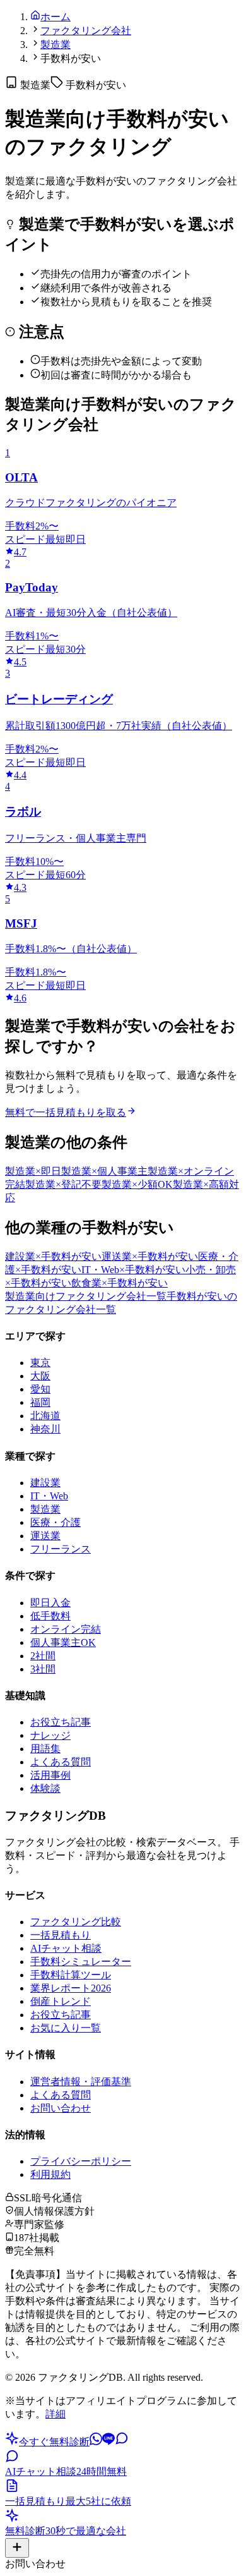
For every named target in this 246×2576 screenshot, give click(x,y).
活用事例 (50, 1775)
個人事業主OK (63, 1642)
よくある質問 (61, 1762)
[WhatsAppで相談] (96, 2442)
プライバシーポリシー (81, 2161)
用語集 (45, 1749)
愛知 (40, 1389)
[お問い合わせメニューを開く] (17, 2548)
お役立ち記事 (61, 1722)
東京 (40, 1363)
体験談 (45, 1788)
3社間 (43, 1669)
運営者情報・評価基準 (81, 2082)
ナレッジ (50, 1735)
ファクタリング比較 (76, 1922)
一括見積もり (61, 1935)
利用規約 (50, 2174)
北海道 (45, 1416)
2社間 (43, 1656)
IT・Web (49, 1496)
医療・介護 (56, 1522)
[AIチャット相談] (122, 2442)
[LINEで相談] (108, 2442)
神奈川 (45, 1429)
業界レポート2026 (71, 1988)
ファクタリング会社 (86, 31)
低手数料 (50, 1616)
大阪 (40, 1376)
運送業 (45, 1536)
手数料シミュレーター (81, 1962)
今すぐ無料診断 (54, 2442)
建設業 (45, 1483)
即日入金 (50, 1603)
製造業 (56, 45)
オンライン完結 (66, 1629)
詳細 (56, 2414)
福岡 (40, 1402)
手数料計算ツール (71, 1975)
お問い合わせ (61, 2108)
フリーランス (61, 1549)
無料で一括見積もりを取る (66, 1112)
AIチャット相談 (66, 1948)
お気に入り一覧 (66, 2028)
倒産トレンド (61, 2001)
